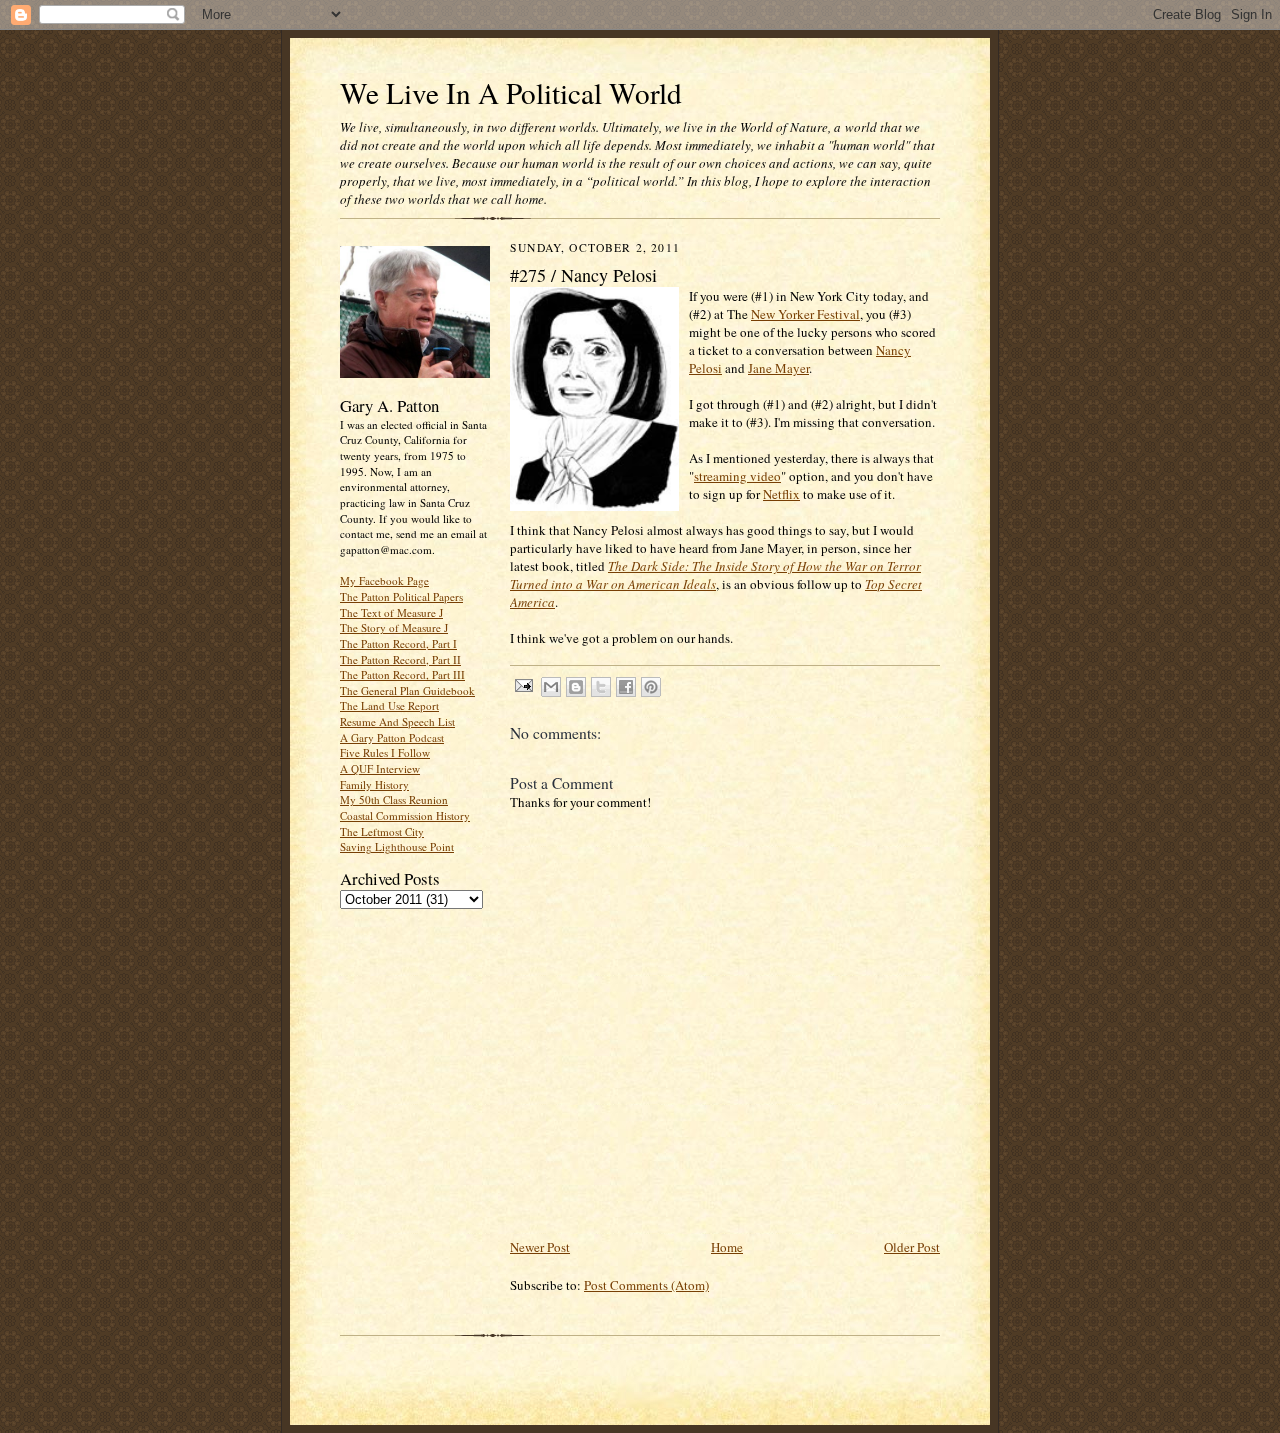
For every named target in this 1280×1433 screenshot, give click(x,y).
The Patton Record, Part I (398, 643)
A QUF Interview (380, 768)
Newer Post (540, 1247)
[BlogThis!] (576, 687)
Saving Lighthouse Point (397, 846)
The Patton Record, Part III (402, 674)
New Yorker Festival (805, 314)
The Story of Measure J (394, 627)
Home (727, 1247)
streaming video (737, 476)
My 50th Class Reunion (394, 799)
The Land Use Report (389, 705)
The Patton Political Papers (401, 596)
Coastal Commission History (405, 815)
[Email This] (551, 687)
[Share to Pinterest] (651, 687)
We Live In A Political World (511, 92)
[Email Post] (523, 684)
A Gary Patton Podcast (392, 737)
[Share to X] (601, 687)
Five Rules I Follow (385, 752)
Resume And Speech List (397, 721)
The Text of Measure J (391, 612)
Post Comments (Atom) (646, 1285)
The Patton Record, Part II (400, 659)
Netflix (781, 494)
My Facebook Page (384, 580)
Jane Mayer (778, 368)
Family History (374, 784)
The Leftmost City (382, 831)
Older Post (912, 1247)
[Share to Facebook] (626, 687)
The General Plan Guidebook (407, 690)
